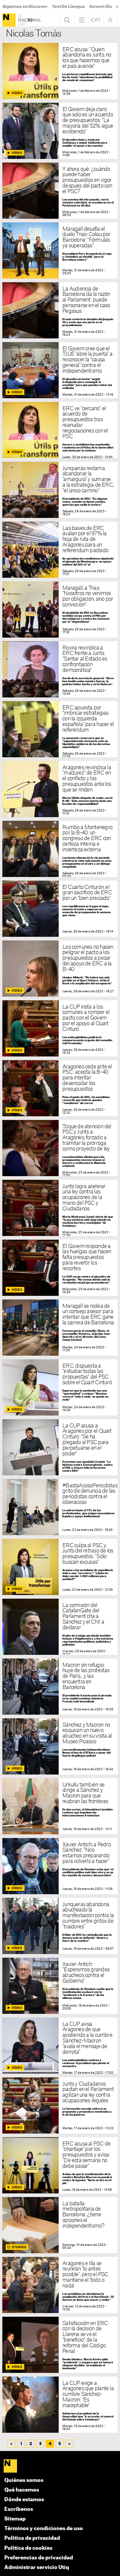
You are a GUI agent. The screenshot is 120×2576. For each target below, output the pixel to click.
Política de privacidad (32, 2538)
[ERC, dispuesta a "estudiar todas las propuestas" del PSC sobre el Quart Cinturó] (60, 1387)
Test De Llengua (68, 7)
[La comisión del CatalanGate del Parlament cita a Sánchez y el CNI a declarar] (60, 1627)
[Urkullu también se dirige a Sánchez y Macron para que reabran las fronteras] (60, 1806)
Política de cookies (28, 2548)
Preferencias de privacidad (39, 2558)
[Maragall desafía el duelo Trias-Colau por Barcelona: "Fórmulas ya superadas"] (60, 250)
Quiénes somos (24, 2480)
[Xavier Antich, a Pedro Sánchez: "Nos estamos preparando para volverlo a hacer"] (60, 1866)
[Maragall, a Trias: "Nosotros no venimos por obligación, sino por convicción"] (60, 610)
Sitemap (15, 2519)
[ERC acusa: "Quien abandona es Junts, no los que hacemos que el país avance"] (60, 71)
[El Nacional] (9, 20)
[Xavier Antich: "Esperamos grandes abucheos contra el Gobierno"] (60, 1986)
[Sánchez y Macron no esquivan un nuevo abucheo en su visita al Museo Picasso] (60, 1746)
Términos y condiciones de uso (44, 2529)
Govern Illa (100, 7)
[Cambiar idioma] (96, 20)
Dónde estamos (24, 2500)
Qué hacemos (22, 2490)
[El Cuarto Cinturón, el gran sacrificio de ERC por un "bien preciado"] (60, 909)
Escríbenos (19, 2509)
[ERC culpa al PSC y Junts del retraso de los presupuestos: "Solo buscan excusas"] (60, 1567)
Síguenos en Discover (25, 7)
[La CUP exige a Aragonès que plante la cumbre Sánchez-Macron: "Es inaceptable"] (60, 2405)
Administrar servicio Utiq (37, 2568)
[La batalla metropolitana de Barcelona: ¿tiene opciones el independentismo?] (60, 2225)
